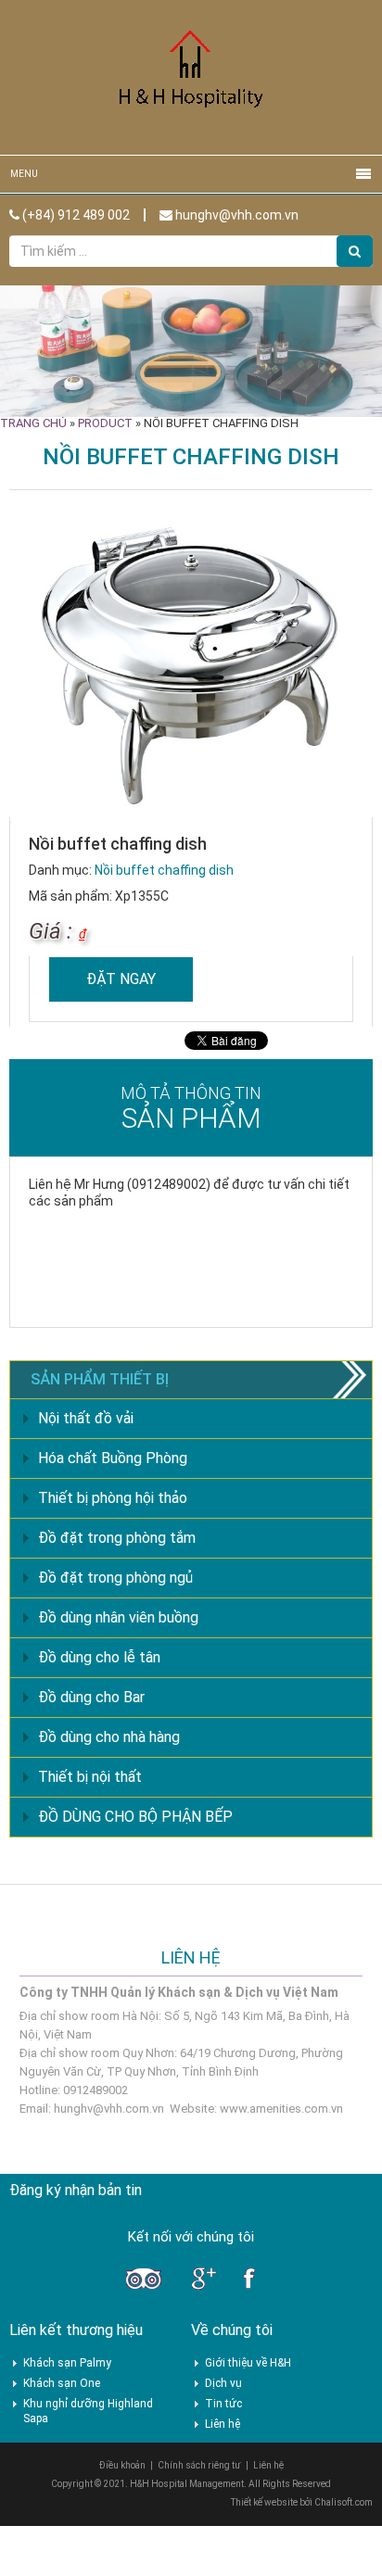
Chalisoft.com (344, 2502)
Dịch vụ (223, 2383)
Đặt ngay (121, 979)
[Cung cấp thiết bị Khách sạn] (191, 76)
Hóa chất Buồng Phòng (113, 1458)
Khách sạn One (62, 2383)
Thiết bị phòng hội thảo (113, 1498)
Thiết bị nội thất (90, 1777)
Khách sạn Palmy (67, 2363)
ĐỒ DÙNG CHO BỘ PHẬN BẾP (135, 1817)
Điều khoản (122, 2465)
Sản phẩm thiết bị (100, 1379)
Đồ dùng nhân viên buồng (118, 1617)
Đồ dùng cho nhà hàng (109, 1737)
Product (105, 423)
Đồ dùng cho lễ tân (99, 1657)
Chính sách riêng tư (199, 2465)
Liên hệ (223, 2424)
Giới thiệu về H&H (248, 2363)
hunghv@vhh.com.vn (236, 215)
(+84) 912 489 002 (75, 215)
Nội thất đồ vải (86, 1418)
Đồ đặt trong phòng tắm (117, 1538)
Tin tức (223, 2404)
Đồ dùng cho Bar (91, 1697)
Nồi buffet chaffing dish (164, 870)
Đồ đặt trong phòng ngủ (115, 1578)
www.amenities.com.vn (281, 2109)
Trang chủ (33, 423)
